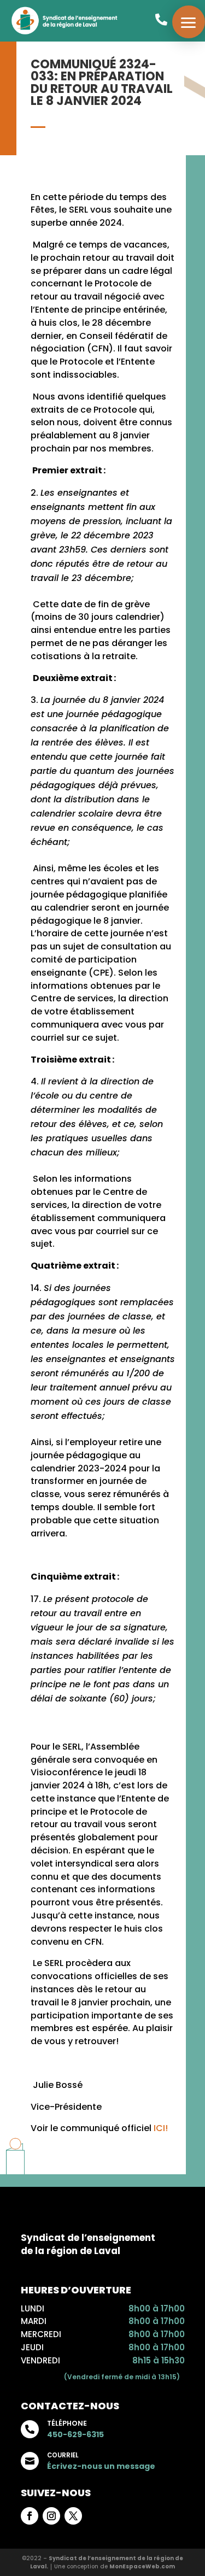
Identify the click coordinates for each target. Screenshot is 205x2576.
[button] (189, 22)
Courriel (63, 2455)
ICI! (161, 2128)
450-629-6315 (75, 2434)
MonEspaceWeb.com (142, 2566)
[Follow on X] (73, 2516)
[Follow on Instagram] (51, 2516)
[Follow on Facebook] (30, 2516)
